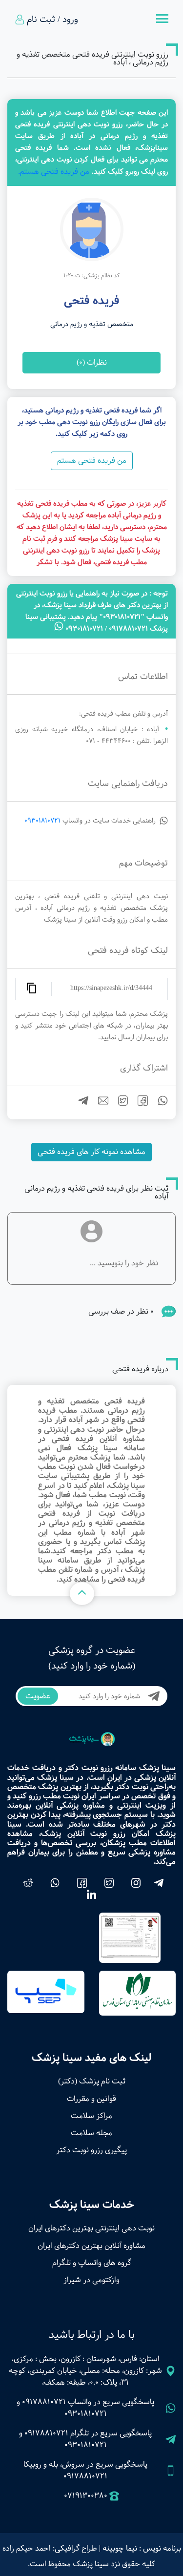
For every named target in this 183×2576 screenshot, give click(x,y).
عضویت (38, 1696)
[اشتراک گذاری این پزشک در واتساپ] (159, 1103)
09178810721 (44, 2402)
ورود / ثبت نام (52, 20)
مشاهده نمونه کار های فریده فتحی (91, 1152)
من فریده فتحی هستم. (54, 172)
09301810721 (42, 821)
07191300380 (86, 2496)
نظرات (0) (92, 362)
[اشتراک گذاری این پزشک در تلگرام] (79, 1103)
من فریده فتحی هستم (92, 461)
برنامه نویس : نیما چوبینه (142, 2548)
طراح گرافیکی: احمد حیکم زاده (50, 2548)
